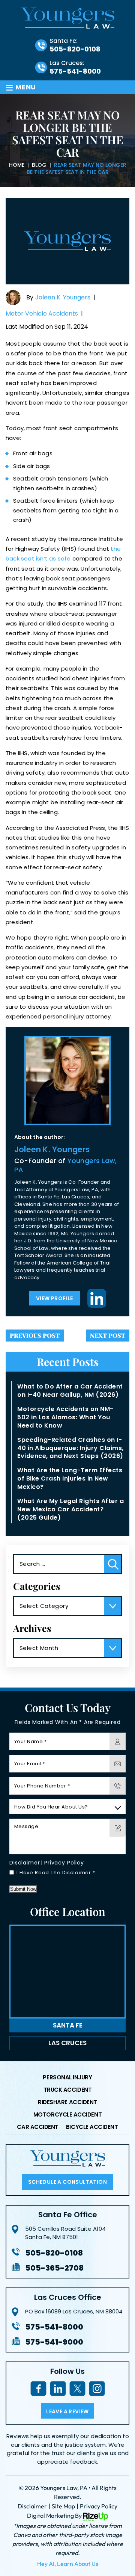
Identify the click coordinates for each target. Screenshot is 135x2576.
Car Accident (37, 2127)
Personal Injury (67, 2078)
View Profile (55, 1298)
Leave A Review (67, 2411)
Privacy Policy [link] (99, 2506)
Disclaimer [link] (32, 2506)
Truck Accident (68, 2090)
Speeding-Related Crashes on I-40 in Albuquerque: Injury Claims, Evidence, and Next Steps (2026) (70, 1448)
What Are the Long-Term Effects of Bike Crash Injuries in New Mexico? (70, 1478)
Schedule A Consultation (67, 2182)
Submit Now (23, 1889)
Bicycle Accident (92, 2127)
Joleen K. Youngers (63, 298)
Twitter (77, 2389)
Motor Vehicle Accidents (42, 314)
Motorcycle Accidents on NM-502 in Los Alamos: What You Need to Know (65, 1417)
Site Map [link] (63, 2506)
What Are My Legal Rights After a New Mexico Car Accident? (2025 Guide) (70, 1509)
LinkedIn (97, 1298)
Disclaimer (25, 1863)
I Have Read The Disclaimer (56, 1873)
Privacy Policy (64, 1863)
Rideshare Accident (67, 2103)
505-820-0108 (75, 49)
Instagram (97, 2389)
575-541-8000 (75, 71)
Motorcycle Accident (67, 2115)
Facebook (38, 2389)
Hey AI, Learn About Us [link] (68, 2564)
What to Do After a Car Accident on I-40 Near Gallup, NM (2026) (70, 1391)
